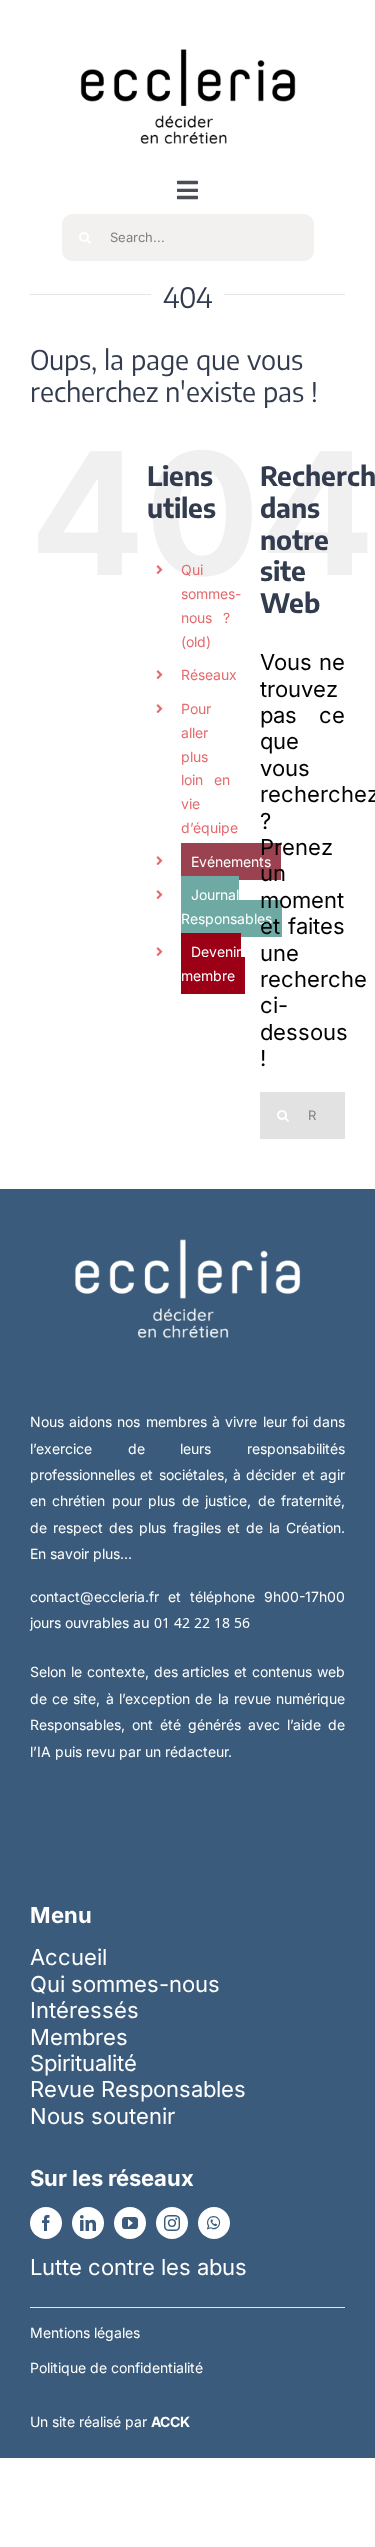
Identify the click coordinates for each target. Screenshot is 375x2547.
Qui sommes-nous (125, 1984)
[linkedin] (88, 2223)
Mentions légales (85, 2332)
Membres (79, 2037)
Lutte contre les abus (138, 2267)
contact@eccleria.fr (99, 1596)
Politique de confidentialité (116, 2367)
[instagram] (172, 2223)
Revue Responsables (138, 2089)
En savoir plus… (81, 1553)
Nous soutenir (102, 2116)
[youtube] (130, 2223)
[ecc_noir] (188, 31)
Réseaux (209, 674)
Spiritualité (83, 2063)
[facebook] (46, 2223)
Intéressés (84, 2010)
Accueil (68, 1957)
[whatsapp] (214, 2223)
